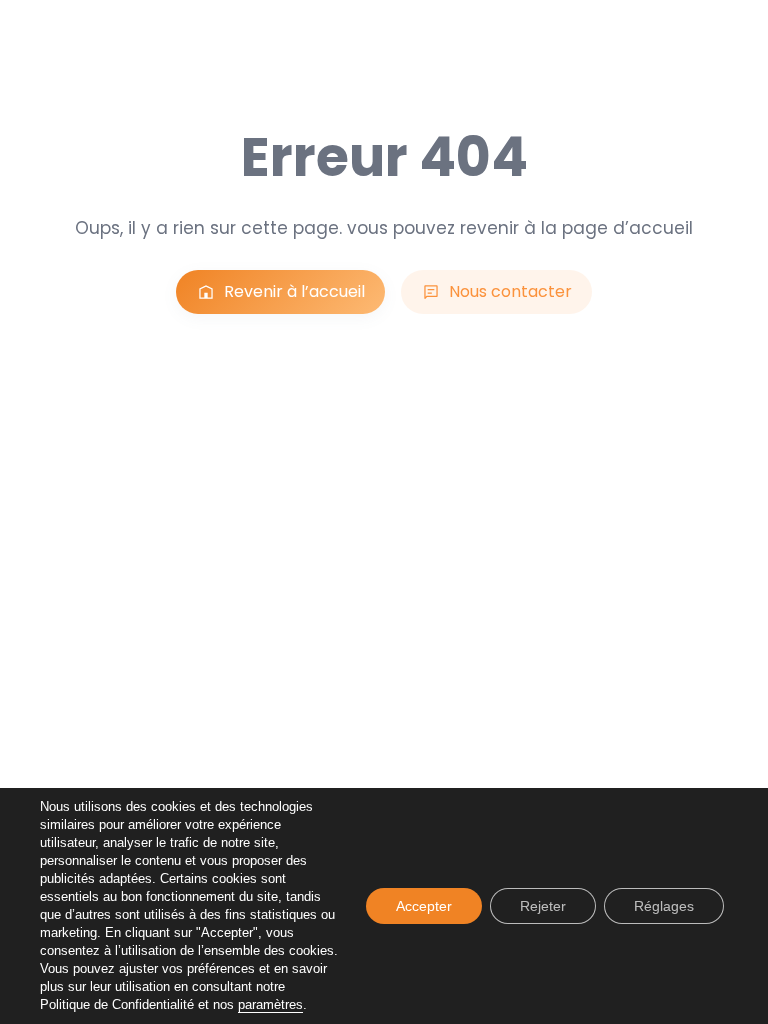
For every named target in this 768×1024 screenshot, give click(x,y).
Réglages (664, 906)
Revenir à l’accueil (294, 291)
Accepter (424, 906)
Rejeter (543, 906)
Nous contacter (510, 291)
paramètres (270, 1004)
